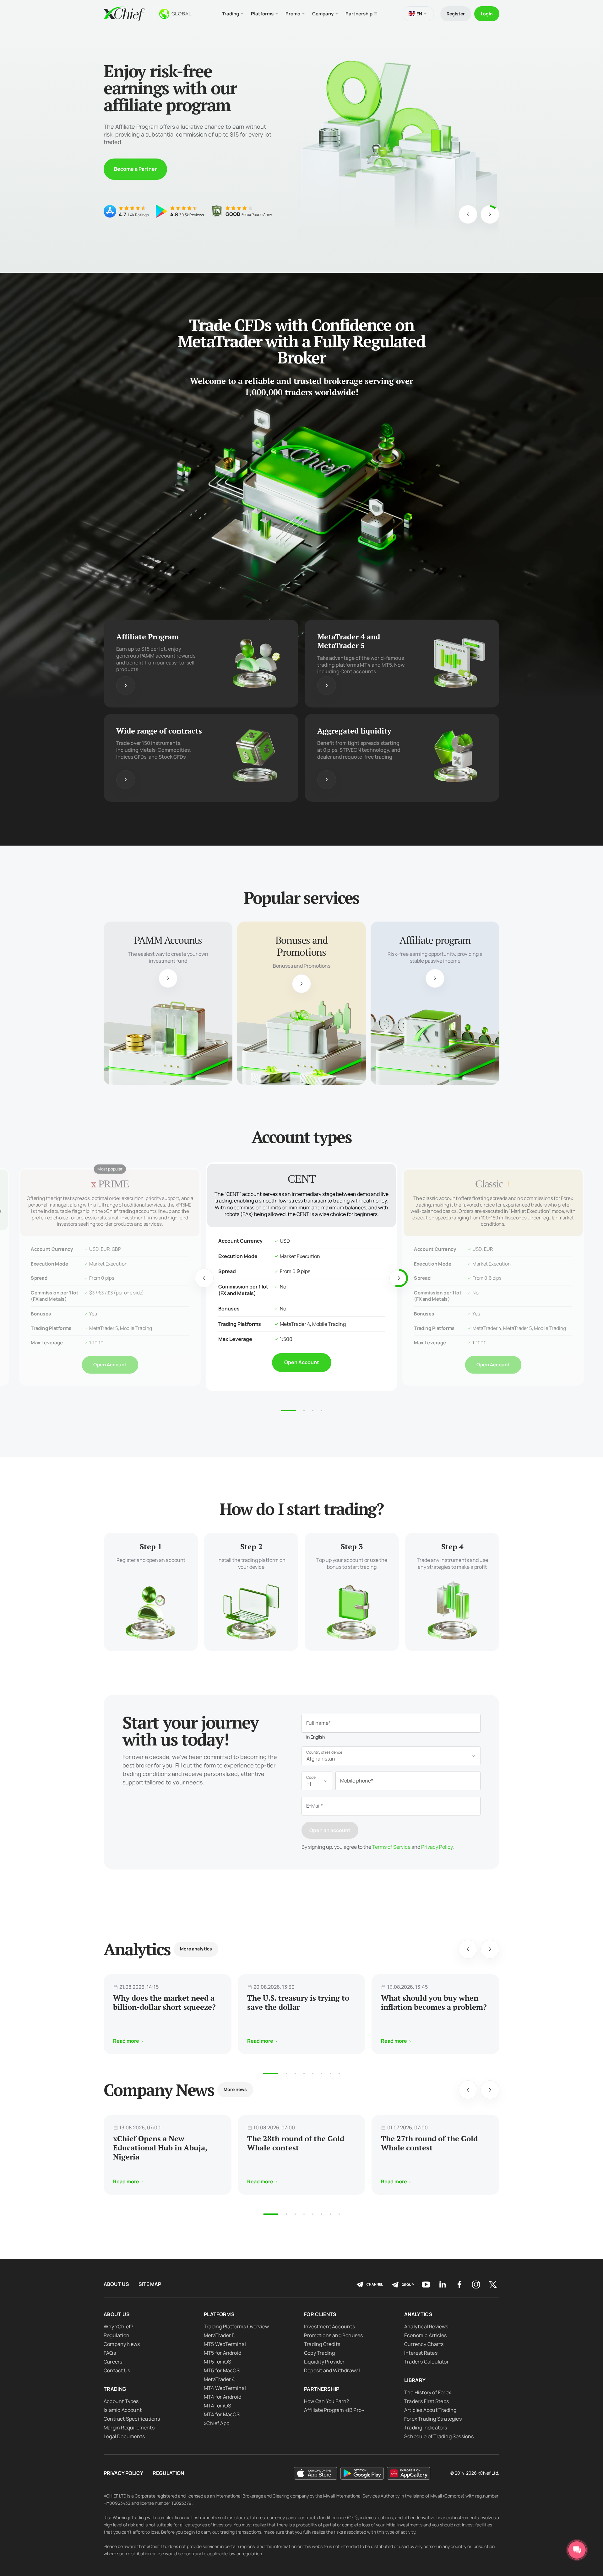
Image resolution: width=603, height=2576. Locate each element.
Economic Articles (425, 2335)
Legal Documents (124, 2436)
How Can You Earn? (326, 2401)
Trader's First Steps (426, 2401)
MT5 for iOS (217, 2362)
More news (235, 2089)
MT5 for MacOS (222, 2370)
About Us (116, 2284)
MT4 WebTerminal (225, 2388)
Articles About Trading (430, 2410)
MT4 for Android (223, 2397)
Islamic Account (123, 2410)
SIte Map (150, 2284)
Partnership (359, 14)
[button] (271, 2073)
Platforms (219, 2314)
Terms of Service (391, 1847)
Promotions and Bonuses (333, 2335)
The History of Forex (428, 2392)
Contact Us (117, 2370)
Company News (122, 2344)
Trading (115, 2389)
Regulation (117, 2335)
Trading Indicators (426, 2428)
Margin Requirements (129, 2428)
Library (415, 2380)
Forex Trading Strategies (433, 2419)
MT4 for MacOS (222, 2414)
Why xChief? (118, 2326)
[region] (172, 999)
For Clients (320, 2314)
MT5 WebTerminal (225, 2344)
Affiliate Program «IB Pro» (334, 2410)
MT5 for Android (223, 2353)
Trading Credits (322, 2344)
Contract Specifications (132, 2419)
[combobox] (391, 1756)
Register (456, 14)
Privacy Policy (437, 1847)
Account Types (121, 2401)
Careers (113, 2362)
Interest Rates (421, 2353)
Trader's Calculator (426, 2362)
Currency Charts (424, 2344)
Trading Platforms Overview (236, 2326)
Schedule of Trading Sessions (439, 2436)
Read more (127, 169)
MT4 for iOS (217, 2406)
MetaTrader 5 (219, 2335)
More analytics (196, 1949)
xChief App (217, 2423)
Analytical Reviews (426, 2326)
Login (487, 14)
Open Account (110, 1358)
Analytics (418, 2314)
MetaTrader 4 (219, 2379)
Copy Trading (319, 2353)
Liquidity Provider (324, 2362)
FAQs (110, 2353)
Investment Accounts (329, 2326)
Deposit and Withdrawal (332, 2370)
